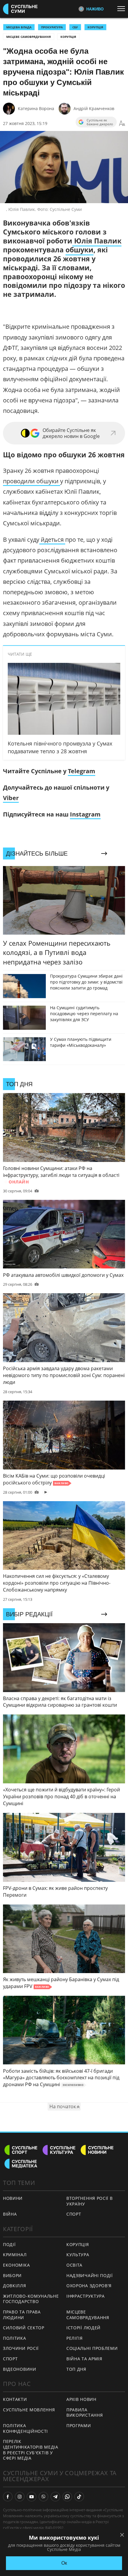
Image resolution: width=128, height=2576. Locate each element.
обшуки (79, 250)
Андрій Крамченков (94, 108)
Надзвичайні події (90, 2275)
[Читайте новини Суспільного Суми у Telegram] (55, 2497)
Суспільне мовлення (29, 2410)
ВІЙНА (10, 2214)
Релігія (75, 2338)
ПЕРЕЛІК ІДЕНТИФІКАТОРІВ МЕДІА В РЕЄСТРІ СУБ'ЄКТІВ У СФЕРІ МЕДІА (31, 2450)
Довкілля (15, 2286)
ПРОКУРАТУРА (52, 27)
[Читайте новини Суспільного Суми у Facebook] (8, 2497)
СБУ (75, 27)
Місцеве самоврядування (29, 37)
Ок (64, 2563)
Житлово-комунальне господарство (31, 2299)
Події (9, 2244)
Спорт (10, 2359)
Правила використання (85, 2413)
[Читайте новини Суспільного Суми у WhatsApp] (67, 2497)
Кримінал (15, 2255)
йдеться (52, 540)
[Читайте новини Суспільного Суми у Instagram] (20, 2497)
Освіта (74, 2265)
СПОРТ (74, 2214)
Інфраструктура (86, 2296)
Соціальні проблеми (92, 2348)
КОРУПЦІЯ (95, 27)
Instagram (85, 814)
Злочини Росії (21, 2348)
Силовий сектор (24, 2328)
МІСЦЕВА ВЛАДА (19, 27)
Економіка (16, 2265)
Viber (11, 798)
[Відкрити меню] (123, 9)
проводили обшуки (32, 481)
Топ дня (76, 2369)
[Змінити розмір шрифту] (122, 124)
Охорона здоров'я (89, 2286)
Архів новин (81, 2399)
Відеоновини (20, 2369)
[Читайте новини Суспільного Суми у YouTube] (32, 2497)
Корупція (68, 37)
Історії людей (83, 2328)
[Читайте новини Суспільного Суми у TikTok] (79, 2497)
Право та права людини (22, 2315)
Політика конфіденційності (25, 2428)
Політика (15, 2338)
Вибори (12, 2275)
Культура (78, 2255)
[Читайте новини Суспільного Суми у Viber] (43, 2497)
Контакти (15, 2399)
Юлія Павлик (97, 241)
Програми (79, 2425)
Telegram (82, 771)
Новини (13, 2198)
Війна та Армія (84, 2359)
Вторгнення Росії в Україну (90, 2201)
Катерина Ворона (36, 108)
